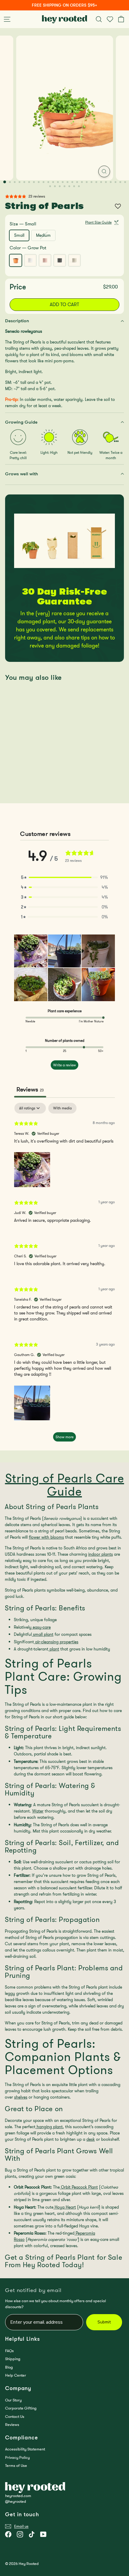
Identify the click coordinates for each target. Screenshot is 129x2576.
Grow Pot (16, 260)
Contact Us (15, 2417)
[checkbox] (62, 1108)
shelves (21, 2097)
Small (19, 235)
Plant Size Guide (98, 222)
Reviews (12, 2425)
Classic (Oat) (74, 260)
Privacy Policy (17, 2457)
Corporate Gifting (21, 2408)
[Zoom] (104, 171)
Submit (104, 2322)
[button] (64, 878)
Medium (46, 236)
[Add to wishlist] (118, 206)
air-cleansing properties (56, 1642)
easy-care (41, 1627)
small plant (43, 1634)
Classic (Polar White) (30, 260)
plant (54, 1649)
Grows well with (22, 474)
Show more (64, 1437)
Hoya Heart (65, 2207)
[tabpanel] (64, 1275)
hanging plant (49, 2127)
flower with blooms (46, 1537)
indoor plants (100, 1554)
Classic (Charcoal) (60, 260)
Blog (9, 2367)
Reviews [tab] (30, 1089)
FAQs (9, 2351)
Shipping (13, 2359)
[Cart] (122, 19)
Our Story (13, 2400)
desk (91, 2139)
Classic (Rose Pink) (45, 260)
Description (17, 321)
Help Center (16, 2375)
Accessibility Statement (25, 2449)
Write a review (64, 1065)
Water (38, 1811)
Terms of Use (16, 2466)
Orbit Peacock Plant (79, 2187)
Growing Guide (21, 422)
